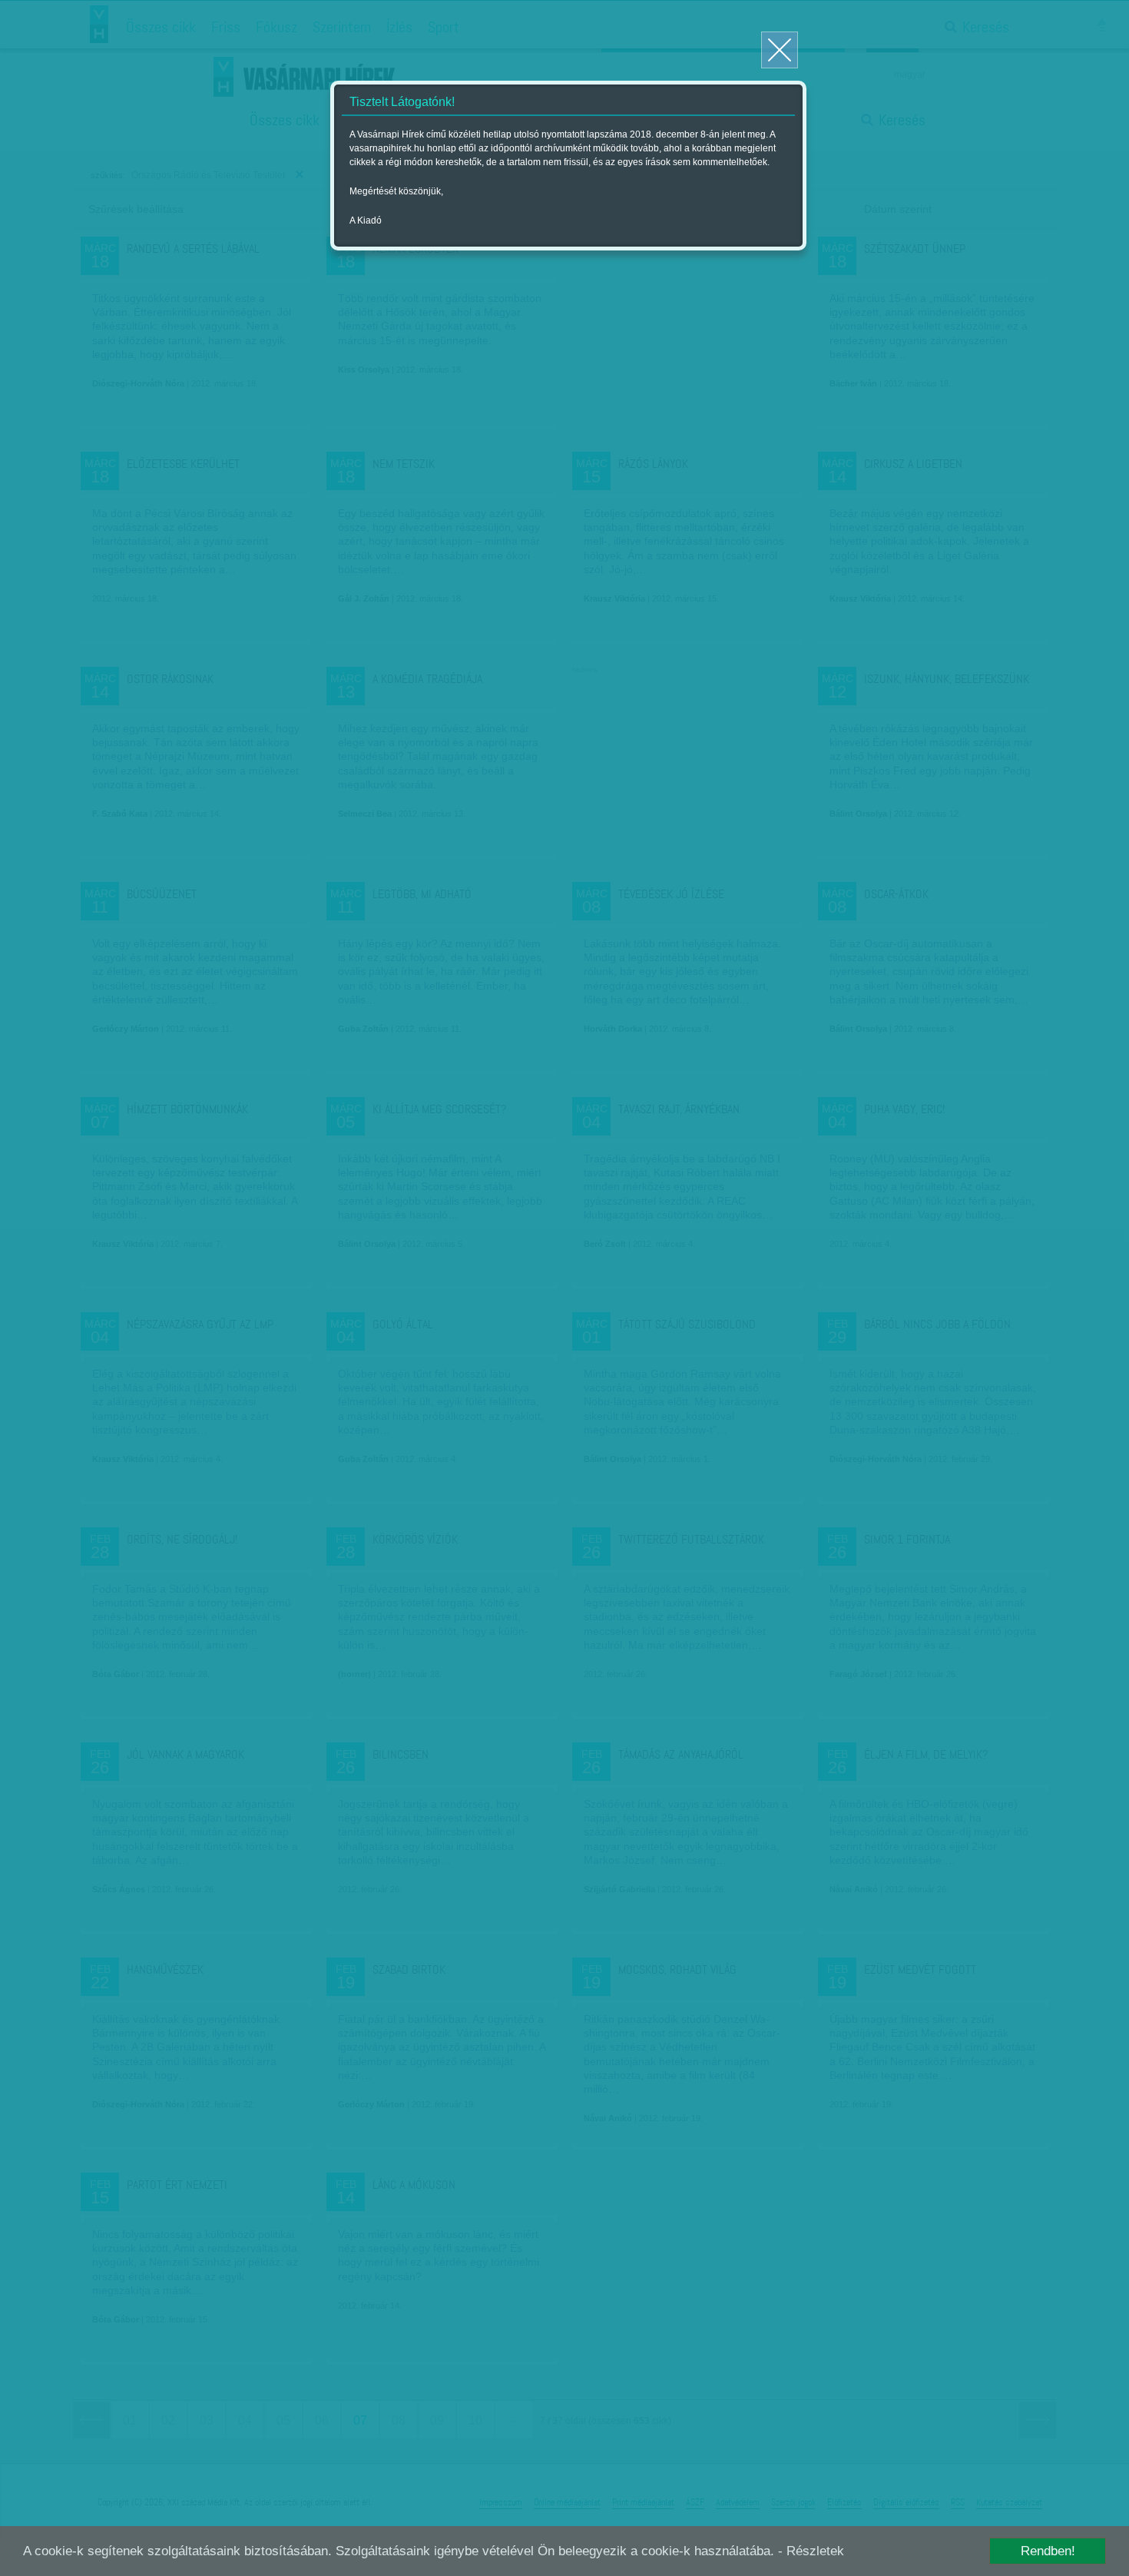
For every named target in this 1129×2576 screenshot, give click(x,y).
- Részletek (811, 2551)
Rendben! (1048, 2551)
